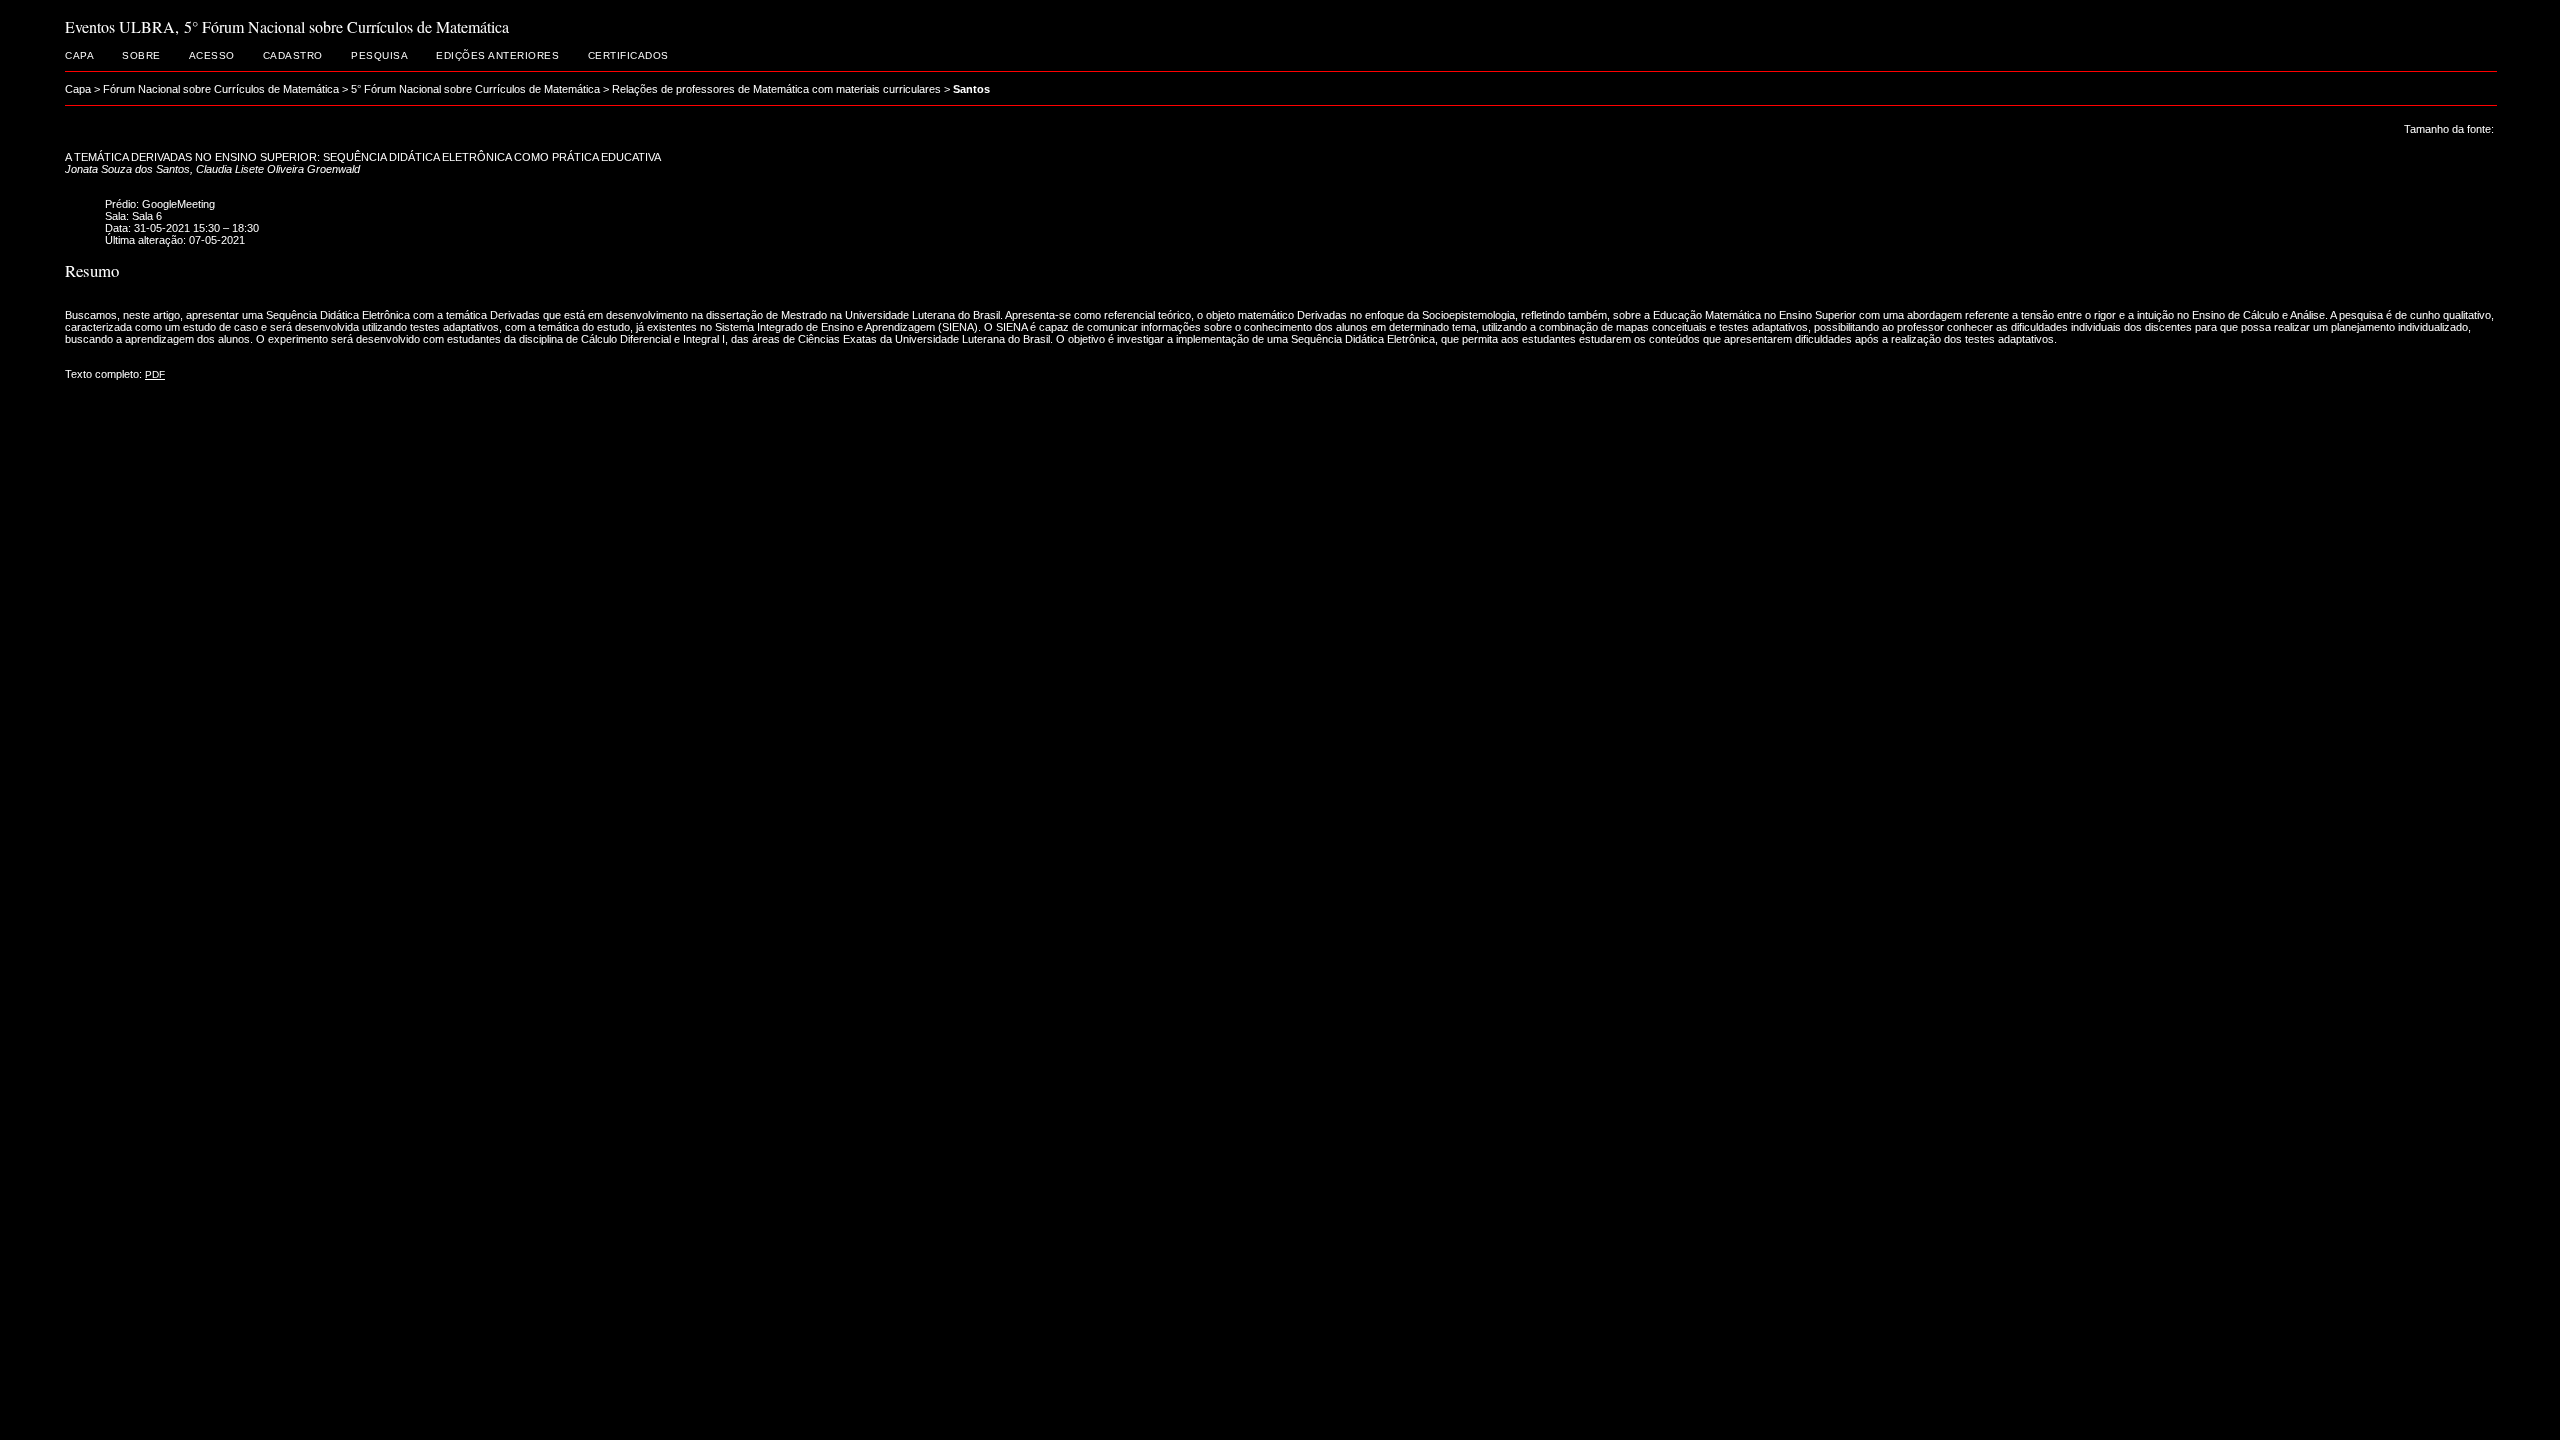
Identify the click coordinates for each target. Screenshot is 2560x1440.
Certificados (628, 55)
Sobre (141, 55)
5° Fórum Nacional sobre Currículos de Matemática (475, 89)
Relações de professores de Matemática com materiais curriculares (776, 89)
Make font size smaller (2422, 146)
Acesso (212, 55)
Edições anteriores (497, 55)
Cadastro (293, 55)
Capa (79, 55)
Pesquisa (379, 55)
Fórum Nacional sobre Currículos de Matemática (221, 89)
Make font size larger (2470, 146)
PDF (155, 374)
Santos (971, 89)
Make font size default (2446, 146)
